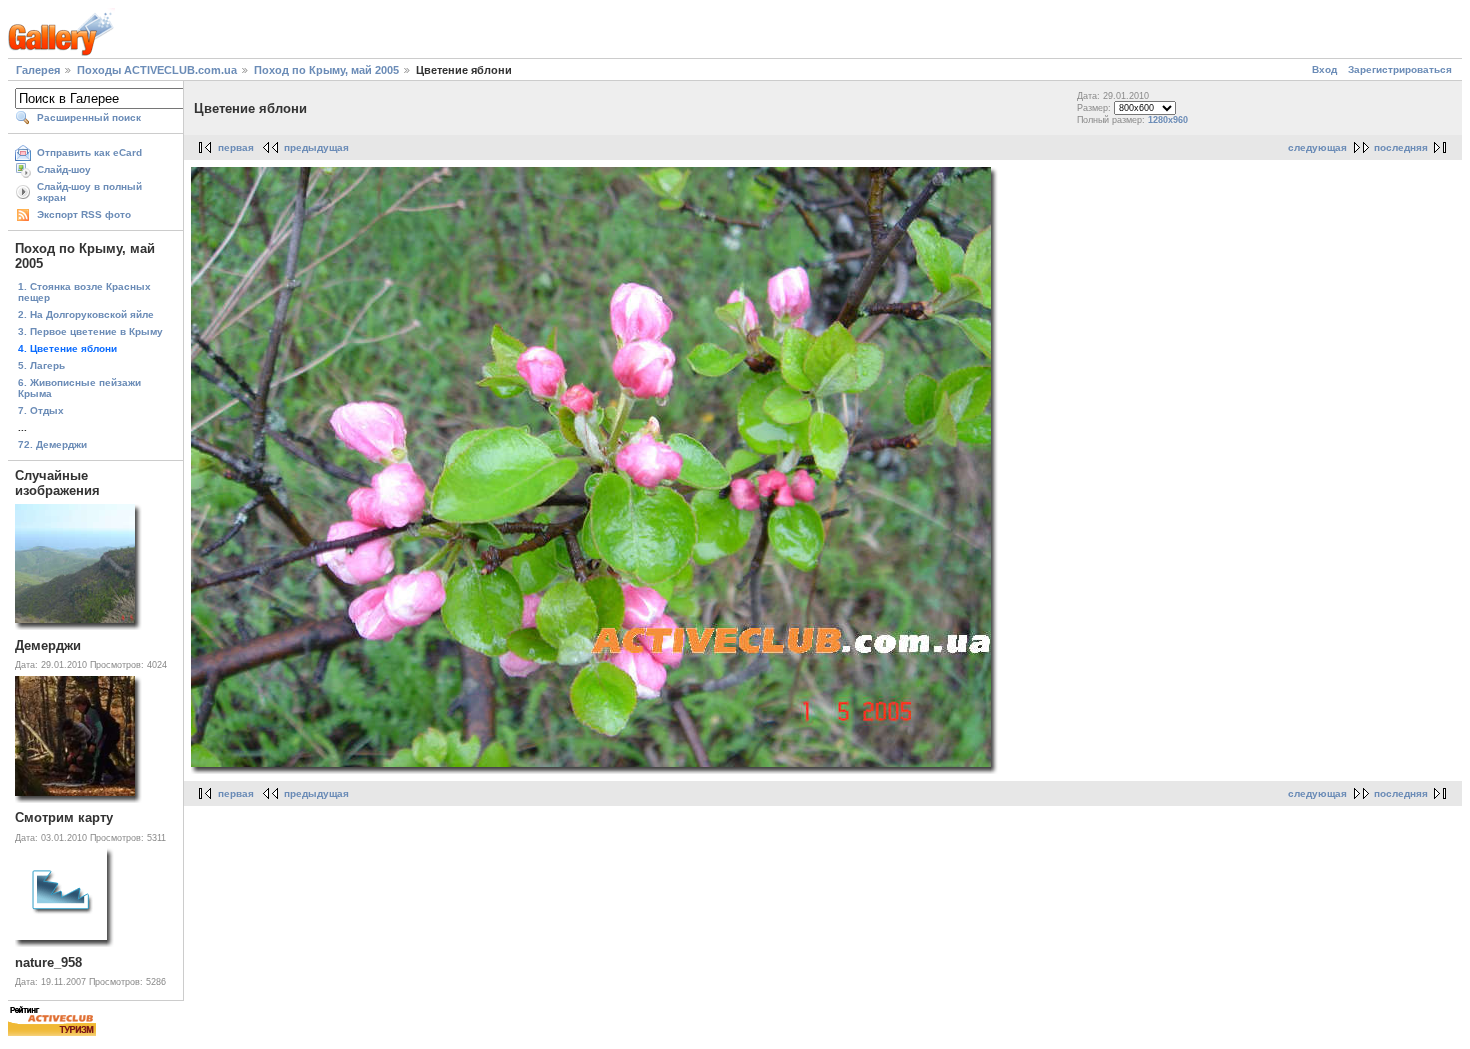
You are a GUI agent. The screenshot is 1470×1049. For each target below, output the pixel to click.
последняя (1401, 147)
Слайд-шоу (64, 169)
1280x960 (1168, 120)
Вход (1324, 69)
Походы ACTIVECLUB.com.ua (157, 70)
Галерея (38, 70)
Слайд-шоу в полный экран (89, 192)
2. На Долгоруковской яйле (86, 314)
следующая (1317, 147)
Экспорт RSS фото (84, 214)
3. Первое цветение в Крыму (90, 331)
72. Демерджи (52, 444)
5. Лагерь (41, 365)
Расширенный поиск (89, 117)
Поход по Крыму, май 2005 (326, 70)
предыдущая (316, 147)
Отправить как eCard (89, 152)
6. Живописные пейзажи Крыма (79, 388)
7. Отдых (41, 410)
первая (236, 147)
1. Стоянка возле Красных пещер (84, 292)
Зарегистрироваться (1400, 69)
